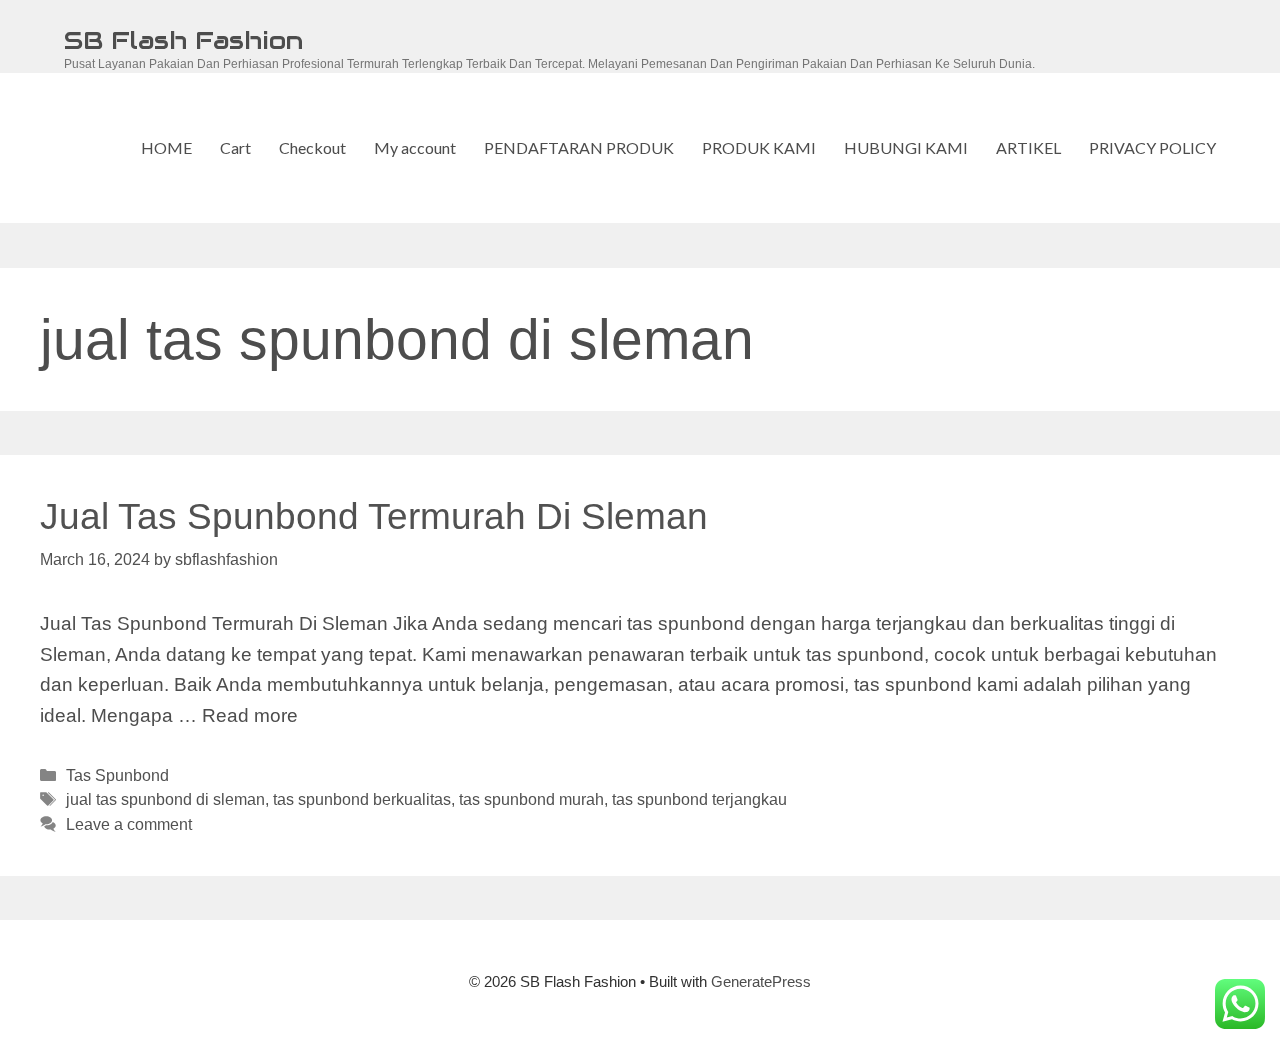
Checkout (312, 147)
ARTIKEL (1028, 147)
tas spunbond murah (531, 799)
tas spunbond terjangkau (699, 799)
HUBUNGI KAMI (906, 147)
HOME (166, 147)
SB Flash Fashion (183, 40)
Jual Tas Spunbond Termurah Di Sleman (374, 516)
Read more (250, 715)
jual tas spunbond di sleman (165, 799)
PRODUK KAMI (759, 147)
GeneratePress (761, 981)
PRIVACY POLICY (1152, 147)
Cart (235, 147)
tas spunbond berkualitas (362, 799)
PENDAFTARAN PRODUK (579, 147)
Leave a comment (129, 824)
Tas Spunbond (117, 775)
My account (415, 147)
